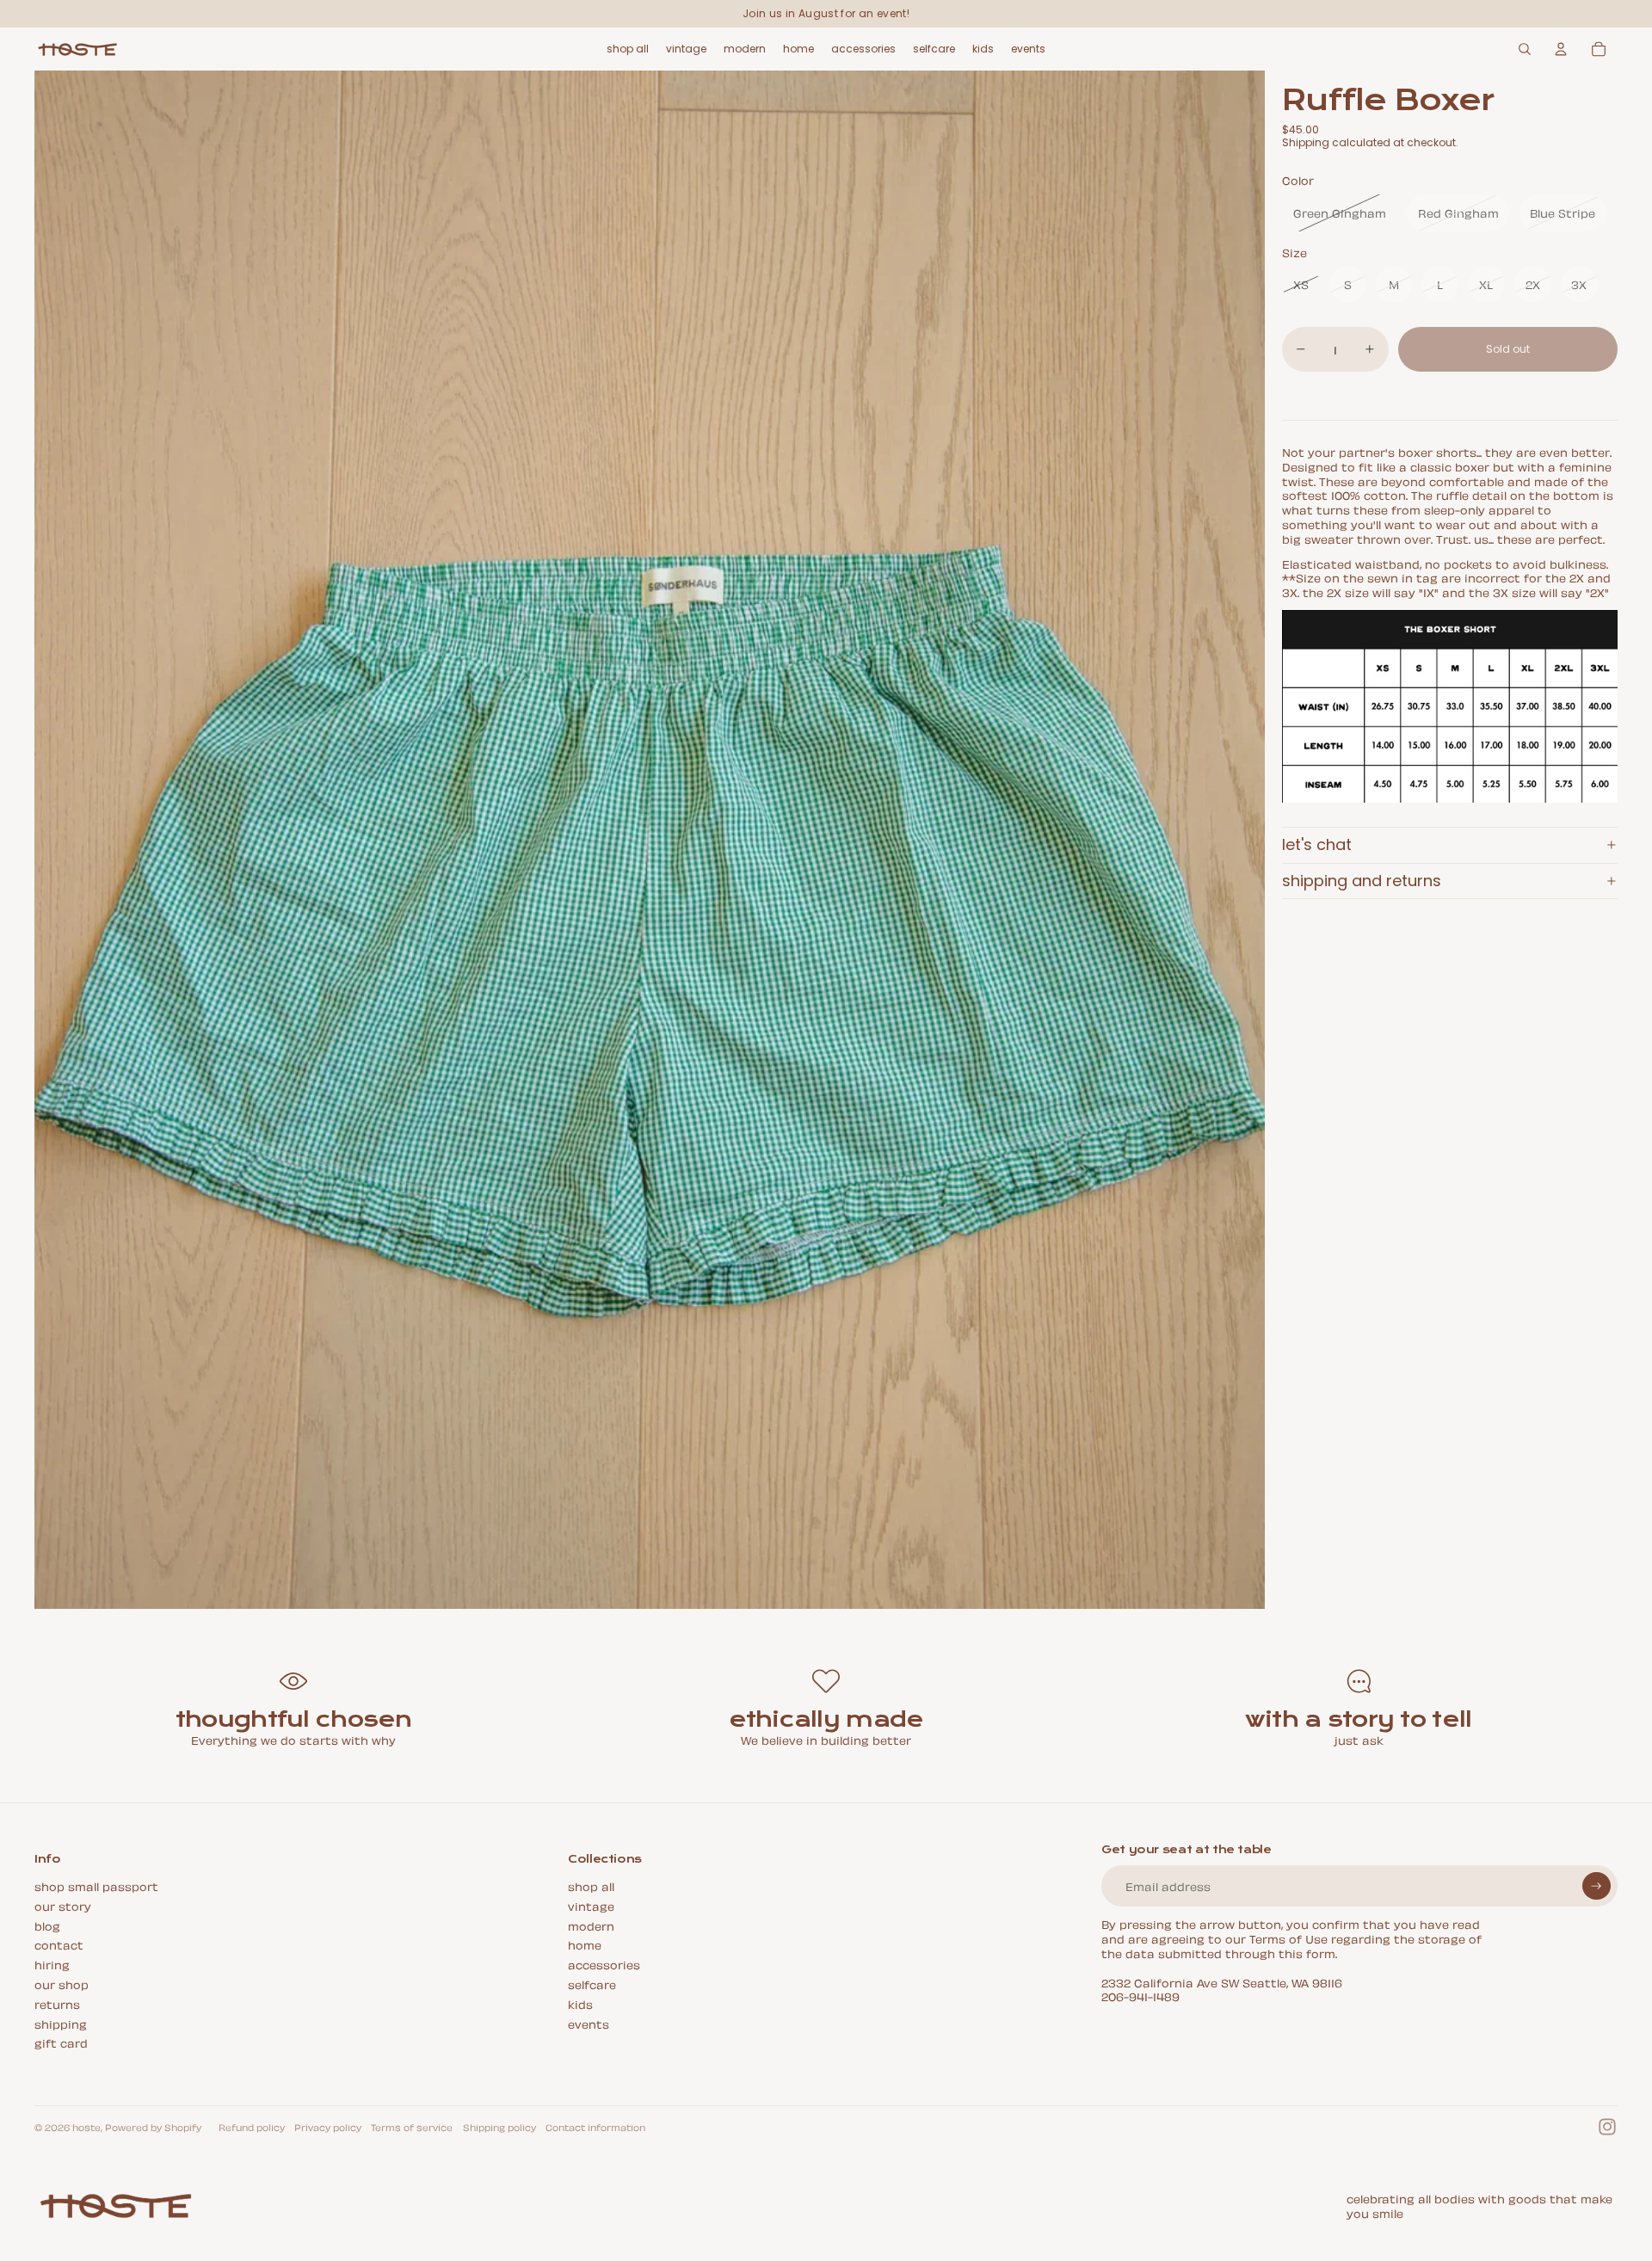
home (585, 1944)
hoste (86, 2127)
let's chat (1317, 844)
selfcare (592, 1984)
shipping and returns (1362, 881)
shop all (591, 1885)
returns (57, 2003)
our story (63, 1905)
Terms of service (412, 2127)
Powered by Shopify (153, 2127)
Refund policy (252, 2127)
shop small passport (96, 1885)
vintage (591, 1905)
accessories (604, 1964)
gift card (61, 2042)
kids (580, 2003)
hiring (52, 1964)
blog (47, 1925)
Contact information (595, 2127)
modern (591, 1925)
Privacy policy (328, 2127)
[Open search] (1525, 49)
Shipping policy (499, 2127)
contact (59, 1944)
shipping (61, 2023)
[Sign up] (1597, 1886)
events (589, 2023)
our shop (62, 1984)
